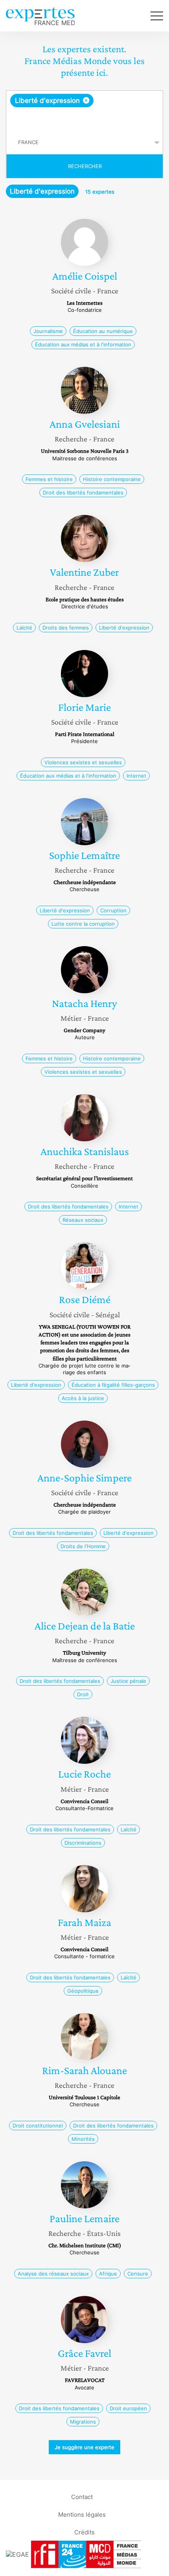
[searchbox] (85, 119)
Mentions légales (82, 2514)
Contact (82, 2496)
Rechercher (85, 166)
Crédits (84, 2532)
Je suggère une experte (84, 2447)
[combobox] (84, 111)
